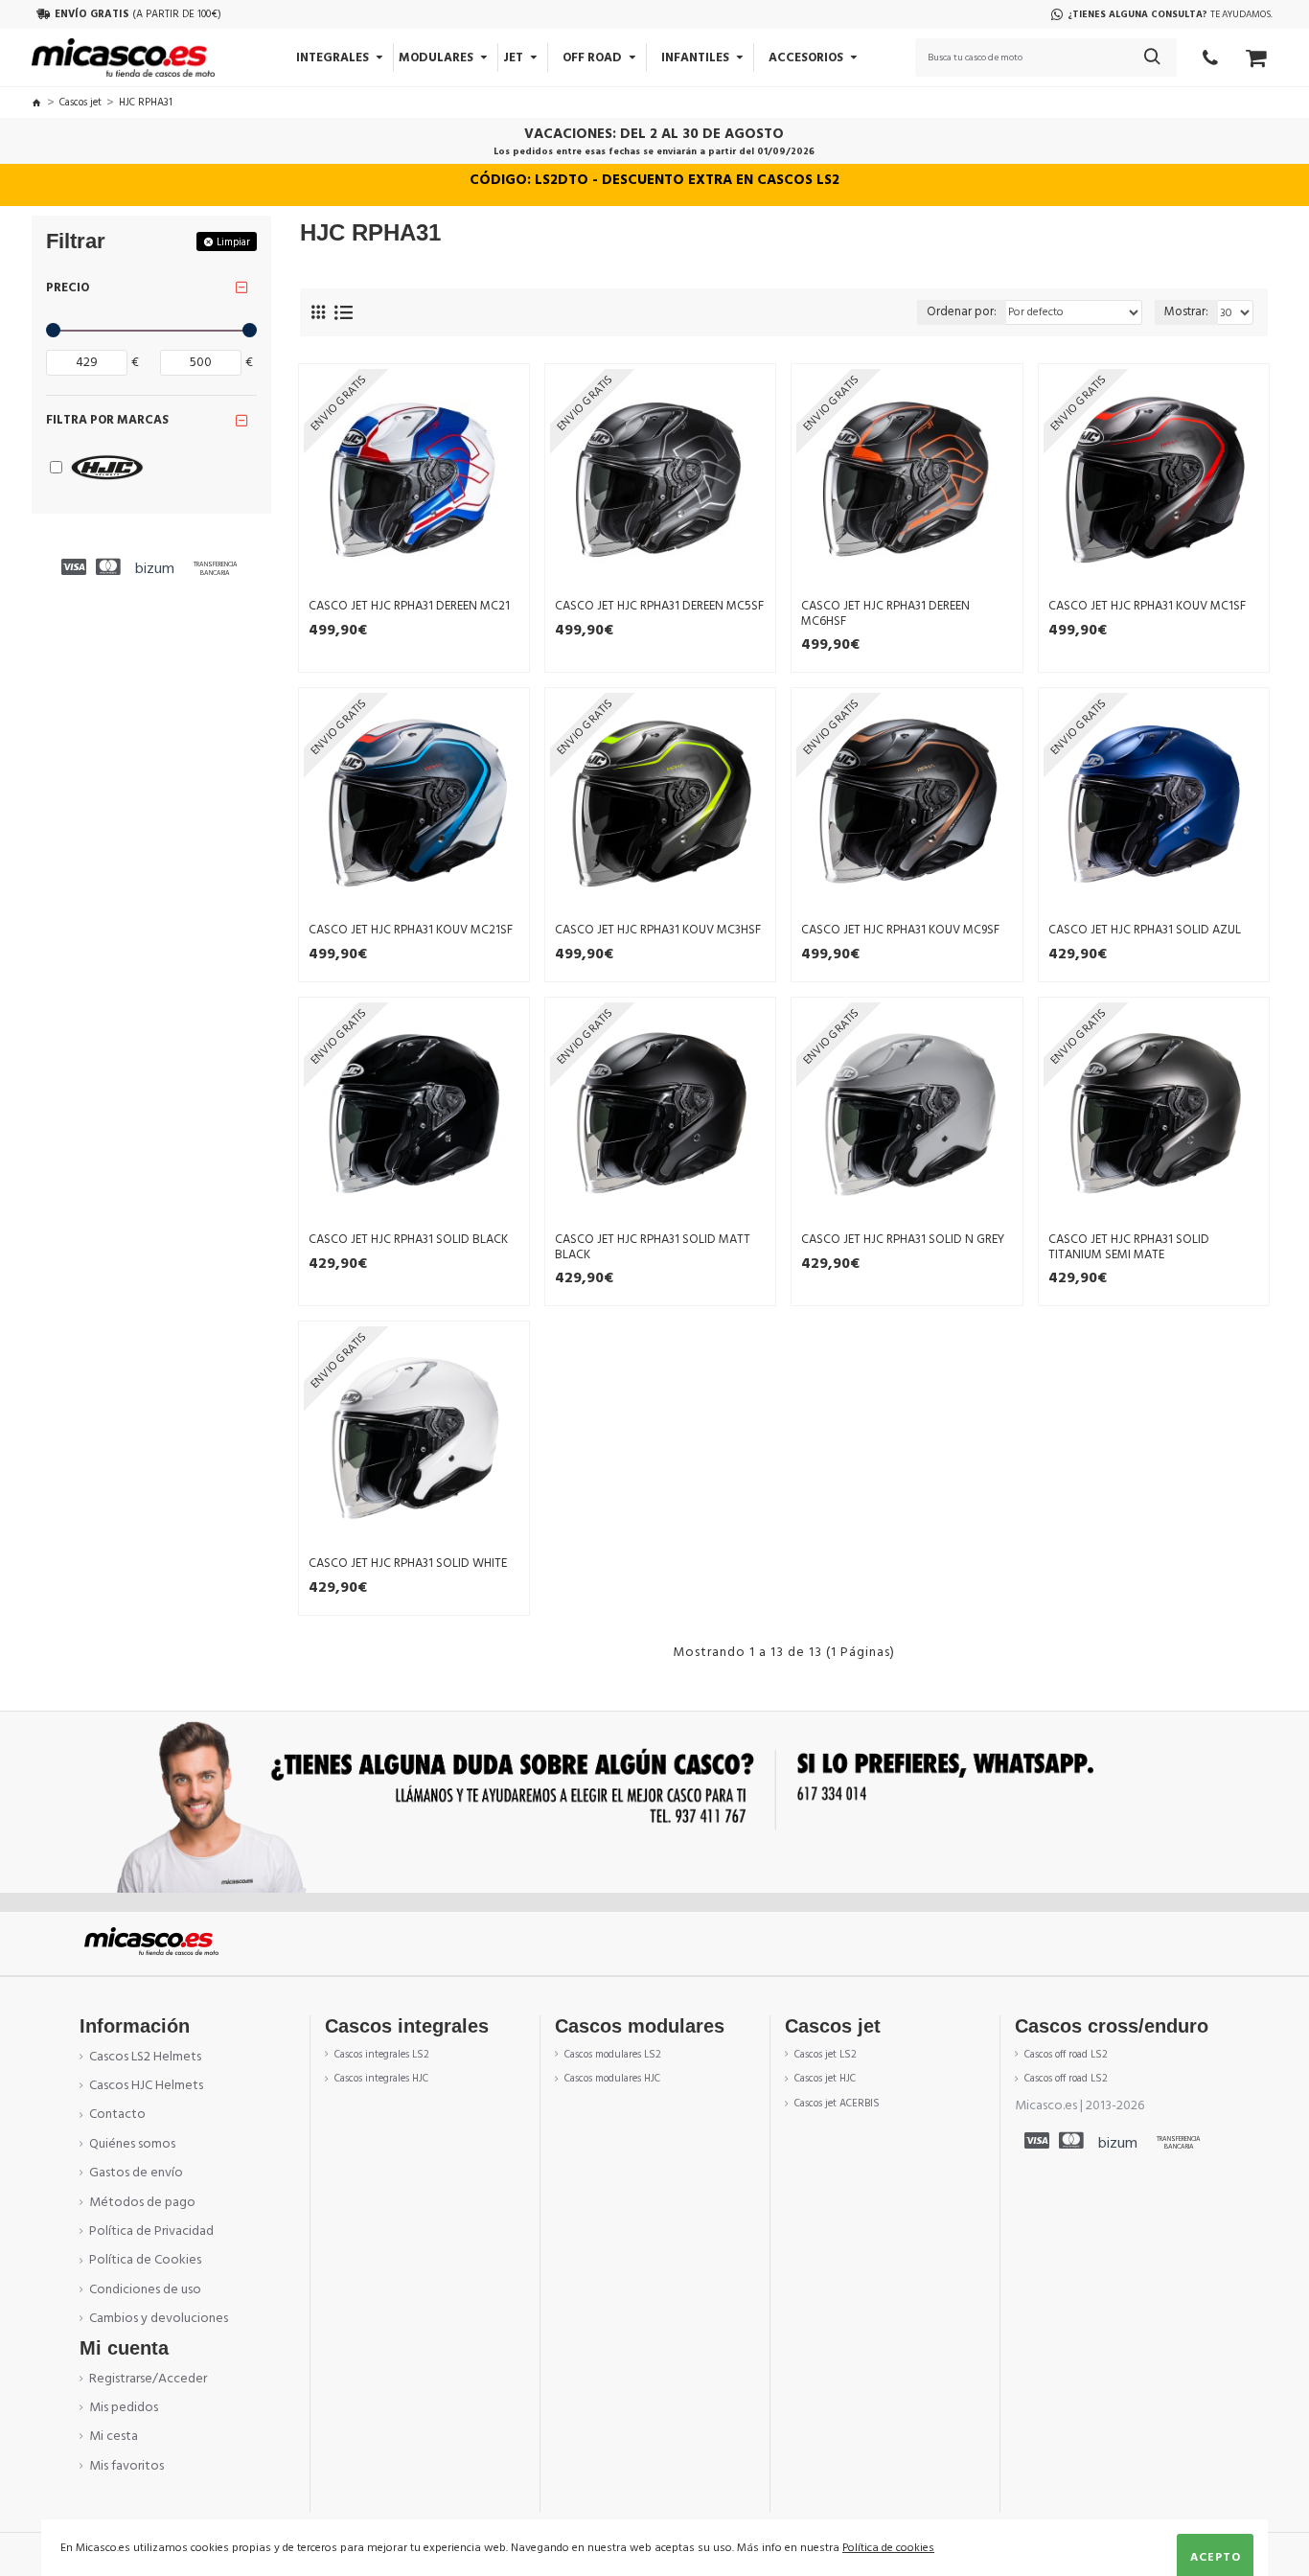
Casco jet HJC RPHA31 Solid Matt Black (653, 1247)
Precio (68, 287)
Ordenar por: (962, 311)
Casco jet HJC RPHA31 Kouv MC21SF (411, 931)
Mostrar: (1186, 311)
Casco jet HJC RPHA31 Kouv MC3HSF (658, 931)
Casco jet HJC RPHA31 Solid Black (408, 1240)
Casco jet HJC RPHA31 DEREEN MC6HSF (885, 614)
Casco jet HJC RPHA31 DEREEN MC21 (409, 607)
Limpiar (233, 242)
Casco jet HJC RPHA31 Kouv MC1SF (1147, 607)
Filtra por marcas (107, 420)
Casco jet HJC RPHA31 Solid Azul (1145, 931)
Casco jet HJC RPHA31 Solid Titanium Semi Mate (1129, 1247)
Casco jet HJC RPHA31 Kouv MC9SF (900, 931)
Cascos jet (80, 102)
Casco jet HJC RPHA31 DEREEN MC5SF (659, 607)
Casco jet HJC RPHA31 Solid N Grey (903, 1240)
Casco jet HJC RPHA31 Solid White (408, 1564)
